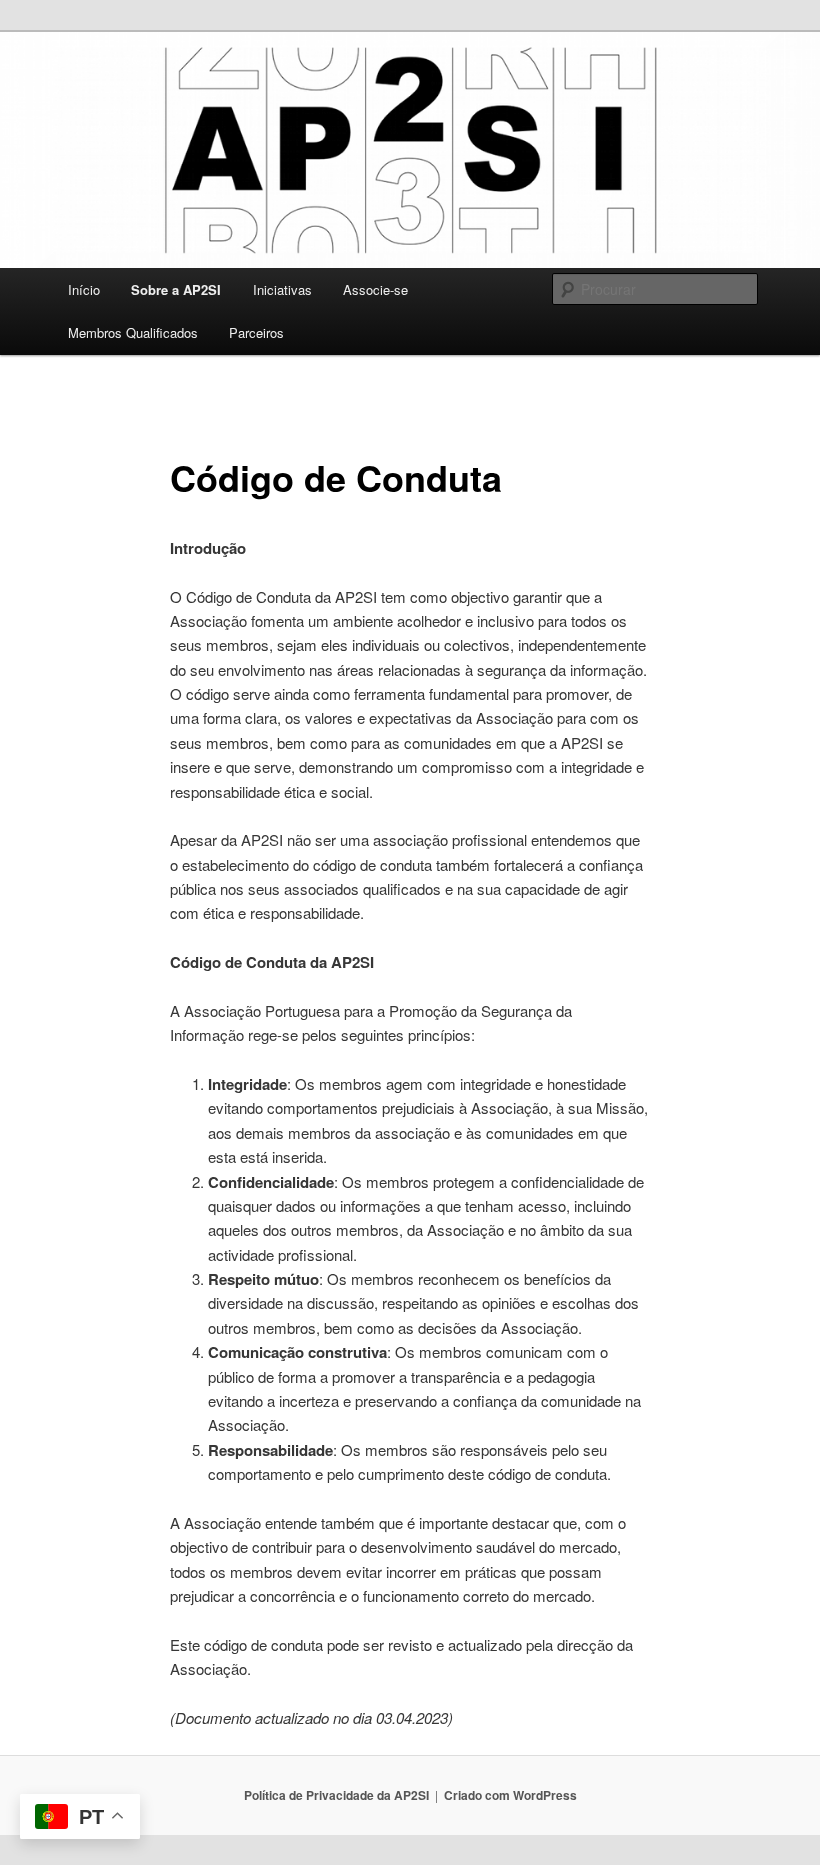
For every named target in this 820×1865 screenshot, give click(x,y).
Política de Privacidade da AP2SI (336, 1795)
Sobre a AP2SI (176, 289)
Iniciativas (282, 289)
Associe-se (375, 289)
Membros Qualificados (133, 332)
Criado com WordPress (510, 1795)
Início (84, 289)
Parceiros (256, 332)
